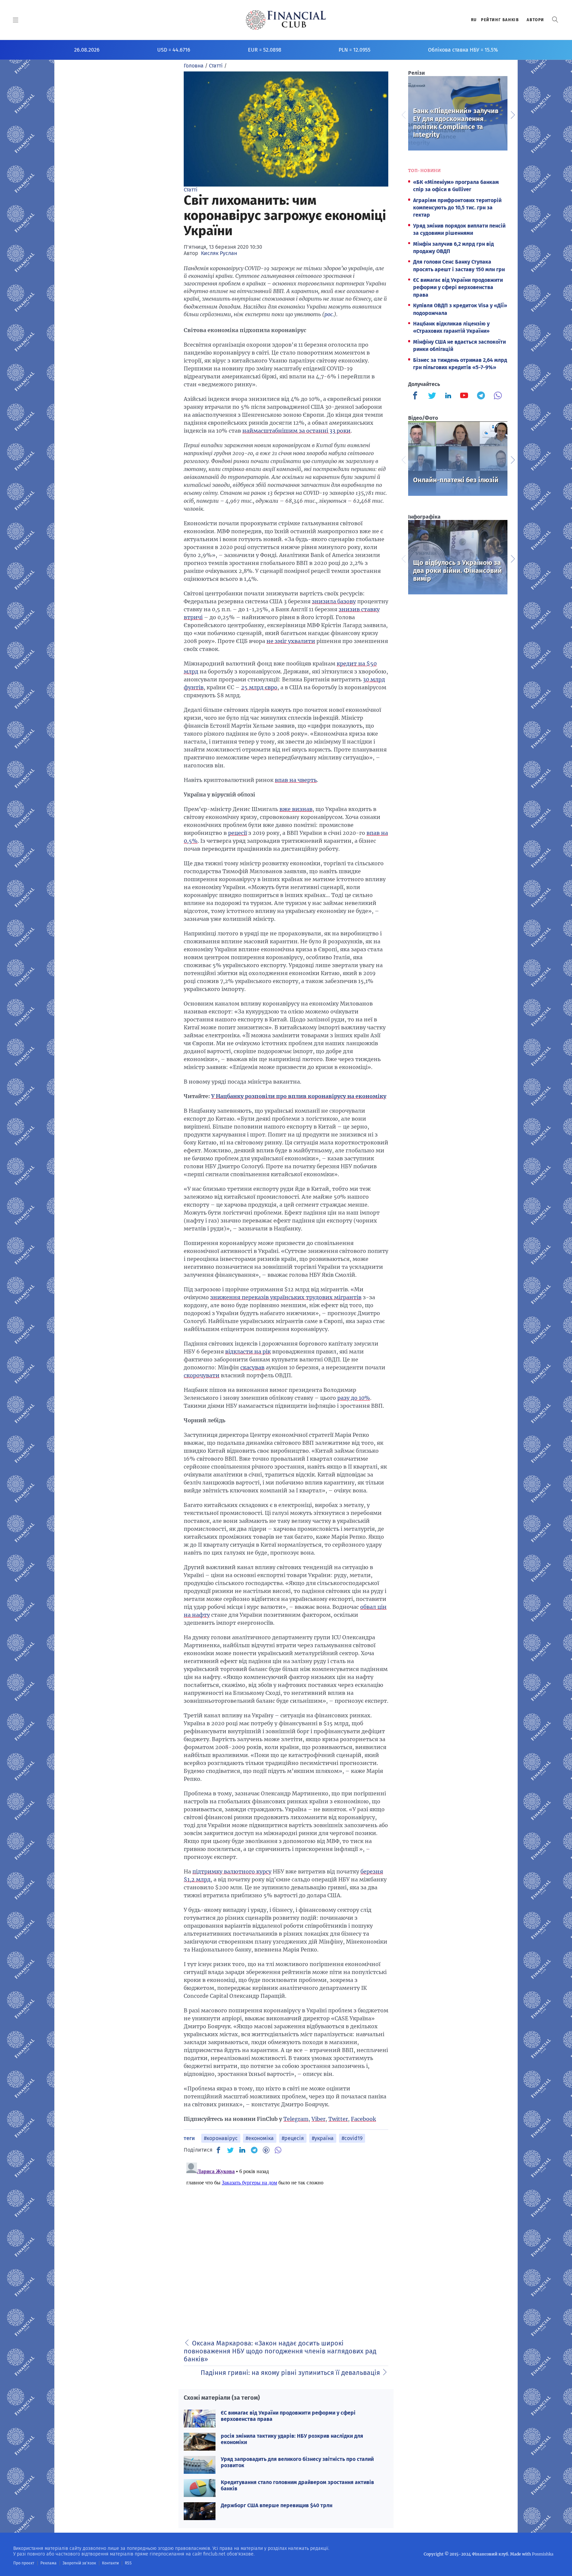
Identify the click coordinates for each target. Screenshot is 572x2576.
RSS (128, 2563)
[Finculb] (416, 396)
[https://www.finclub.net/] (286, 20)
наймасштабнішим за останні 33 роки (296, 431)
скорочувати (202, 1375)
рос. (329, 314)
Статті (191, 190)
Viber (318, 2119)
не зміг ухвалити (291, 641)
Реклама (48, 2563)
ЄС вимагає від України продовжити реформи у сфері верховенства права (458, 287)
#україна (323, 2138)
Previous (403, 114)
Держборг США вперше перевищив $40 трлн (277, 2505)
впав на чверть (296, 780)
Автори (535, 20)
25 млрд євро (259, 687)
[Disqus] (286, 2243)
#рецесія (293, 2138)
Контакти (110, 2563)
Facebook (363, 2119)
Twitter (338, 2119)
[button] (555, 20)
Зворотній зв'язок (79, 2563)
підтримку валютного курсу (232, 1871)
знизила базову (334, 601)
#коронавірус (221, 2138)
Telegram (296, 2119)
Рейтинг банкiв (500, 20)
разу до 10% (354, 1398)
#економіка (260, 2138)
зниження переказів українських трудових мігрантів (286, 1297)
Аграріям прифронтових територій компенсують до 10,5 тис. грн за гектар (457, 208)
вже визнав (296, 809)
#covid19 (352, 2138)
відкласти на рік (248, 1352)
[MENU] (16, 20)
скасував (252, 1367)
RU (474, 20)
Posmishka (543, 2554)
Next (512, 114)
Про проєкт (24, 2563)
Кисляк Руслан (219, 253)
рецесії (238, 833)
